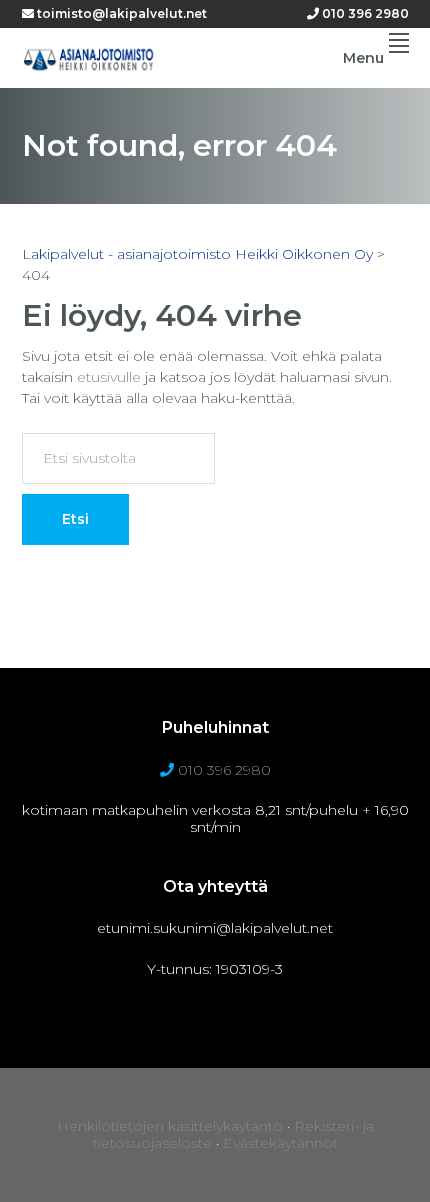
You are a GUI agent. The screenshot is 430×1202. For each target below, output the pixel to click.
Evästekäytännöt (280, 1143)
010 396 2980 (364, 13)
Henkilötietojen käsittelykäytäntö (170, 1126)
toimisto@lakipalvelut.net (120, 13)
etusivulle (109, 377)
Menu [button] (363, 58)
